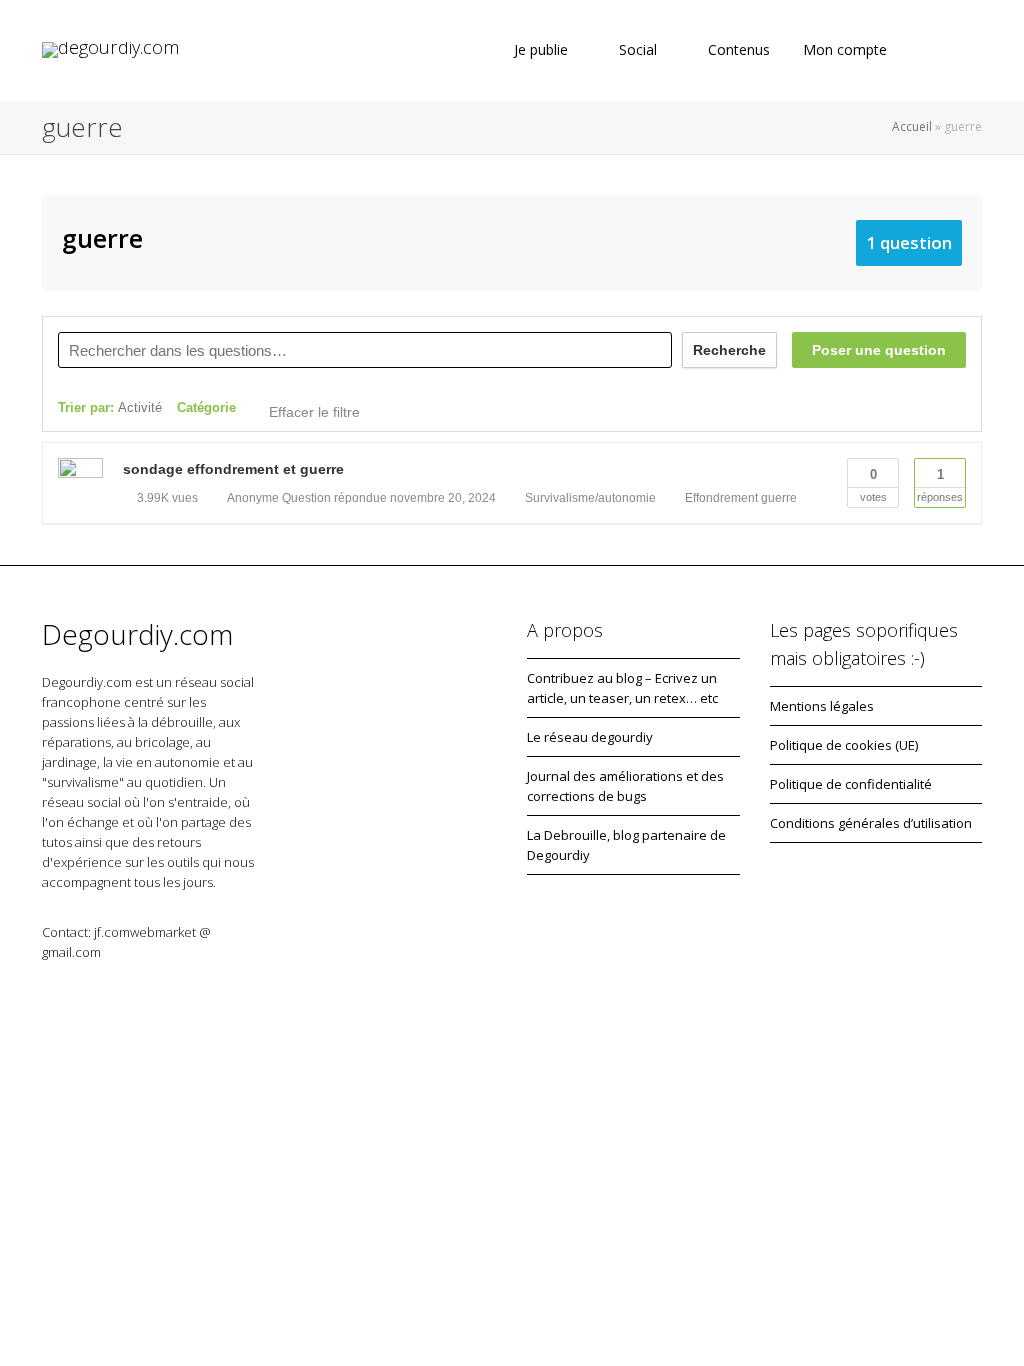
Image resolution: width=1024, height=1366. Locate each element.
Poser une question (879, 350)
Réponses (940, 485)
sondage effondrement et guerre (233, 469)
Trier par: (110, 407)
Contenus (739, 49)
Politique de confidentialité (851, 784)
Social (638, 49)
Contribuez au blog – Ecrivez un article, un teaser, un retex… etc (622, 688)
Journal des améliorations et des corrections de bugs (625, 786)
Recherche (729, 350)
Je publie (541, 49)
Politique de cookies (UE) (844, 745)
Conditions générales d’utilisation (871, 823)
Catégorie (206, 407)
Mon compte (847, 49)
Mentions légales (822, 706)
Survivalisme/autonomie (590, 498)
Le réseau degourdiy (590, 737)
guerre (779, 498)
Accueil (912, 126)
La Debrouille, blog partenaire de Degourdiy (626, 845)
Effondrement (721, 498)
